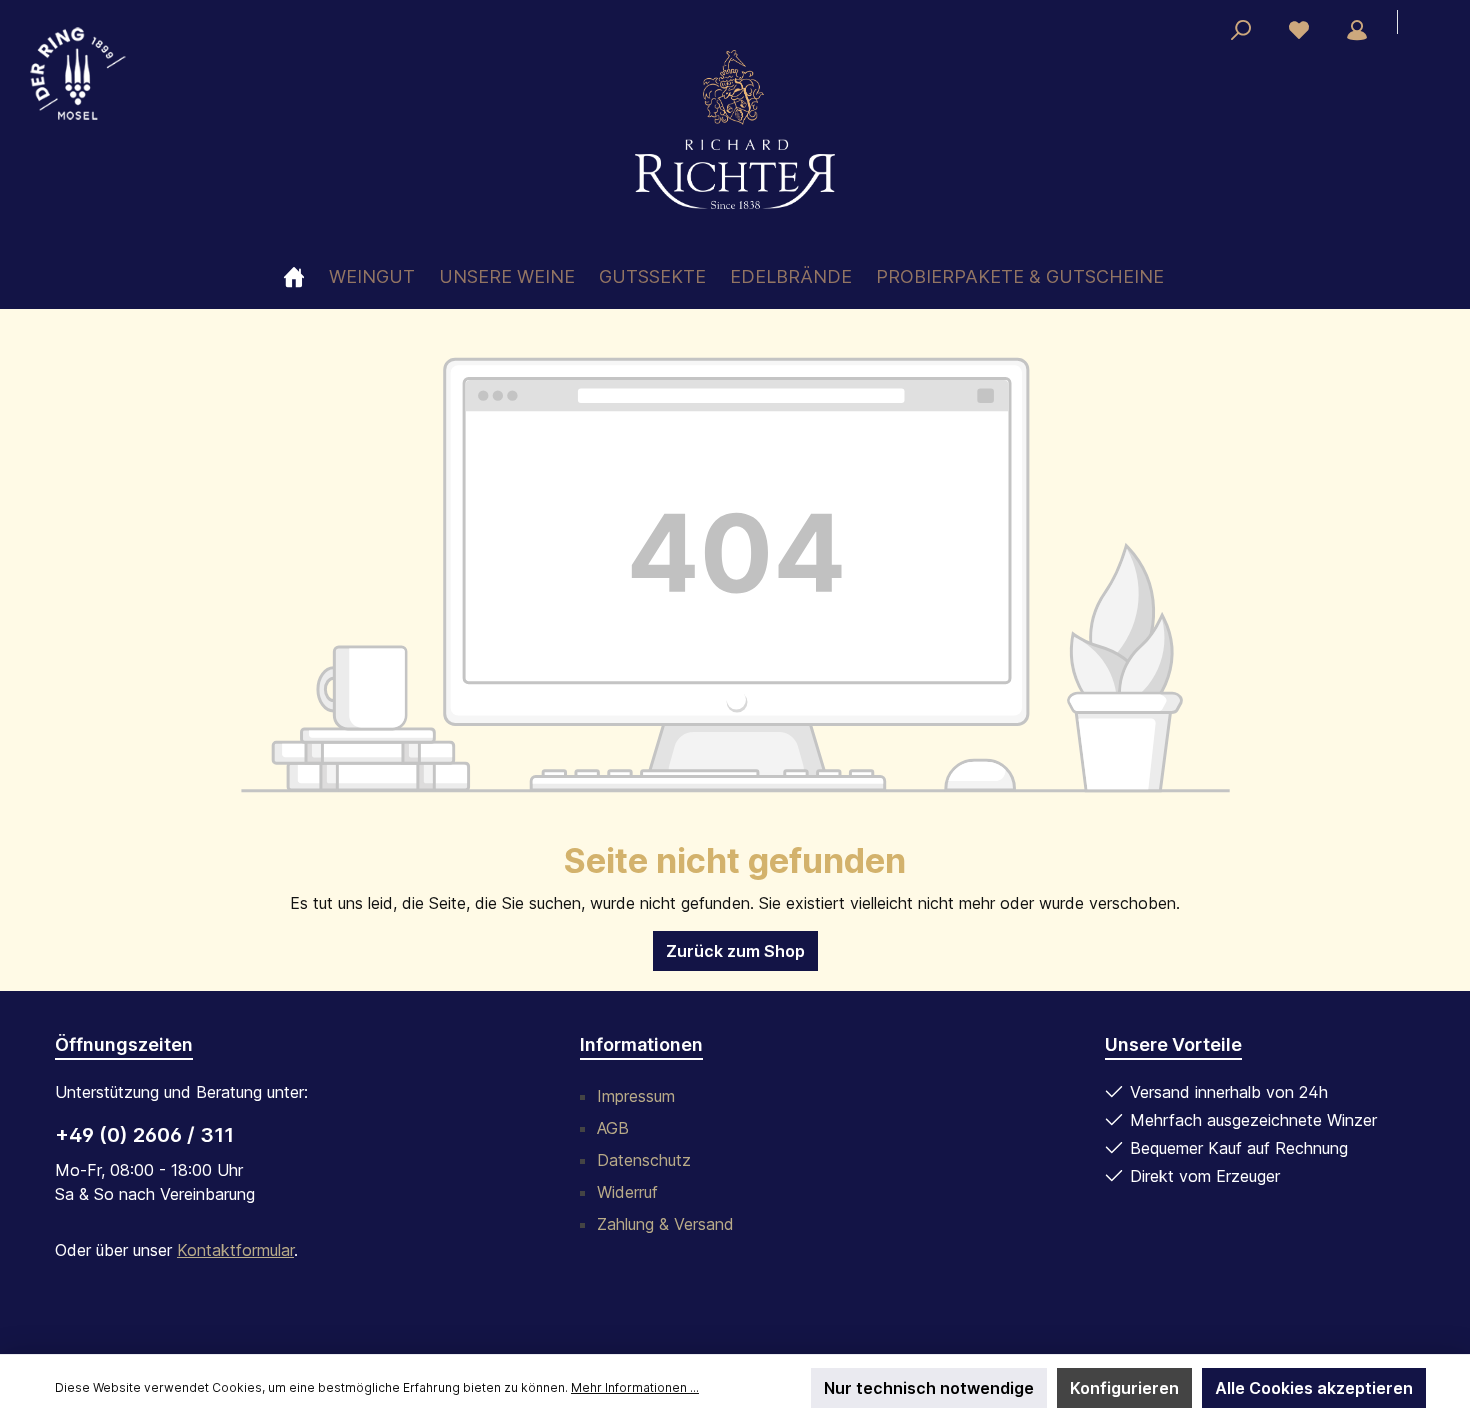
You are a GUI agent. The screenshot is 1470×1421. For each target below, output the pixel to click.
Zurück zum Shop (735, 951)
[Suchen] (1241, 30)
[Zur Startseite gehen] (735, 129)
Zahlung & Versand (665, 1224)
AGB (613, 1128)
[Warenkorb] (1421, 24)
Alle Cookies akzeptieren (1314, 1388)
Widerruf (627, 1192)
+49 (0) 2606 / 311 (144, 1135)
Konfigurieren (1124, 1388)
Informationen (641, 1044)
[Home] (306, 276)
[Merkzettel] (1299, 30)
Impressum (636, 1096)
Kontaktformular (235, 1250)
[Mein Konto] (1357, 30)
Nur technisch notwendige (929, 1388)
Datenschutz (644, 1160)
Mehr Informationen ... (635, 1387)
